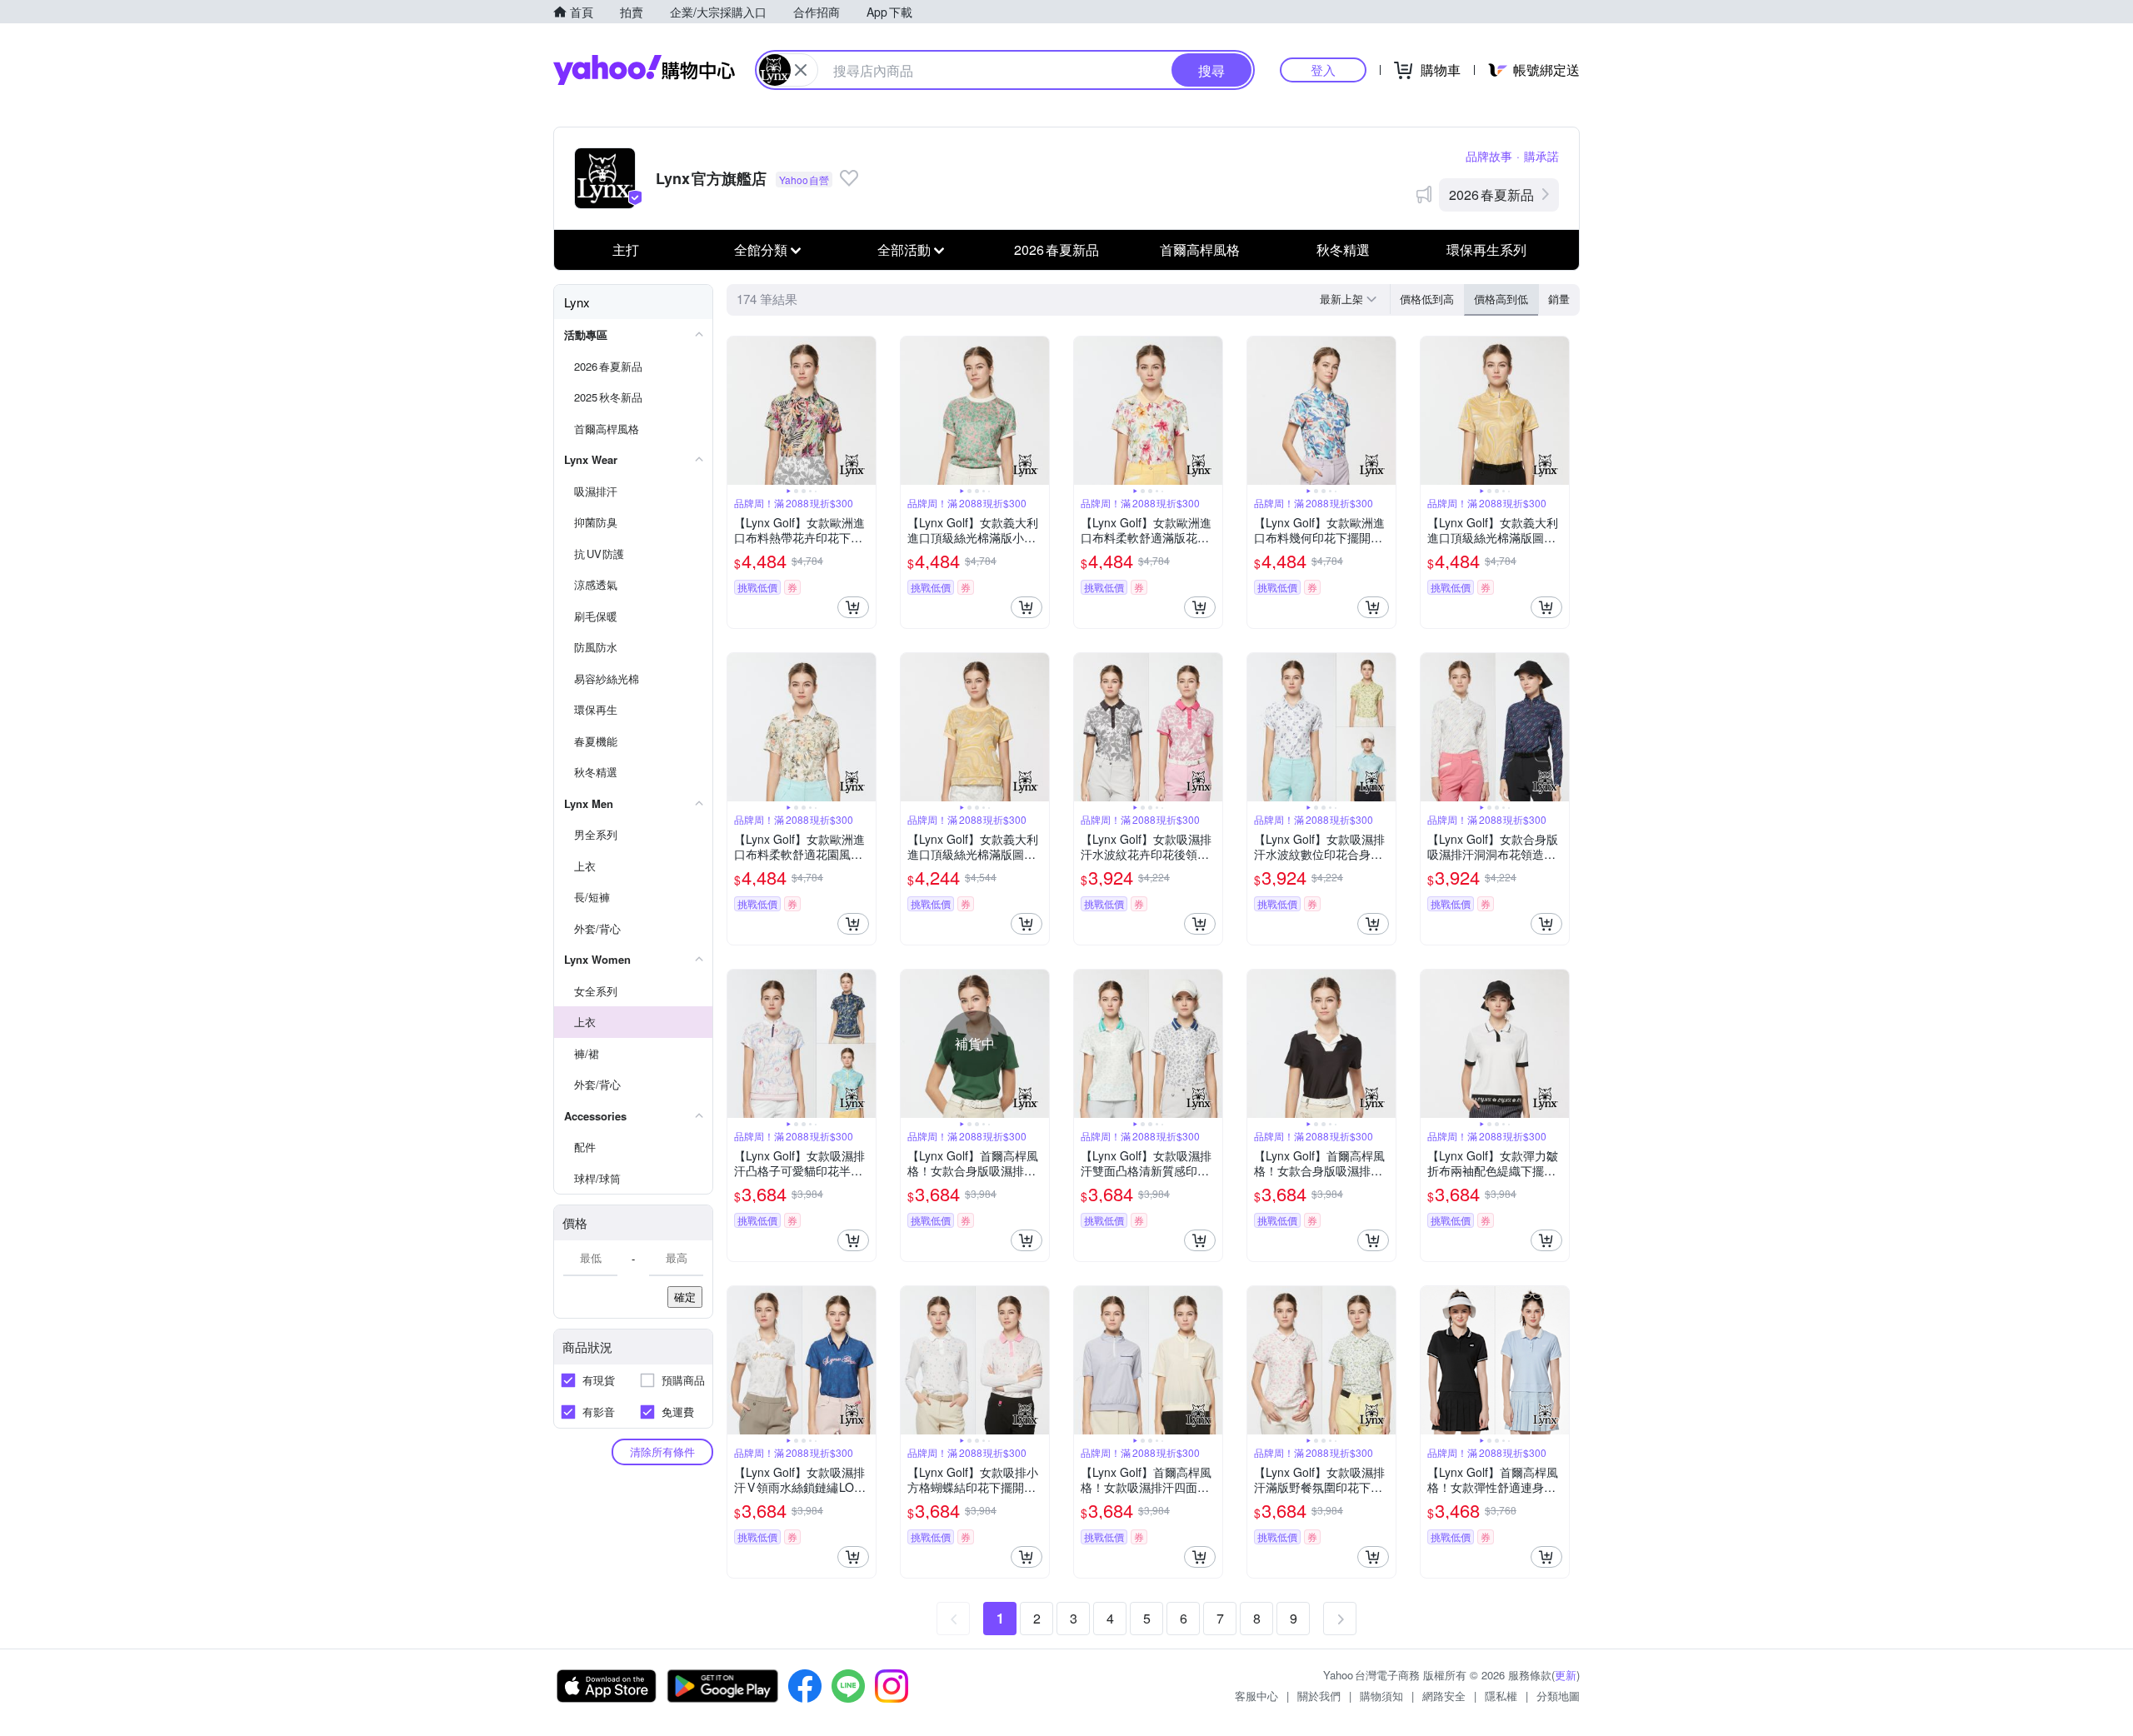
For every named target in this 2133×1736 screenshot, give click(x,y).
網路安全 (1444, 1696)
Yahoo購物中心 (644, 70)
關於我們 (1319, 1696)
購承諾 (1541, 156)
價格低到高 (1427, 299)
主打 (626, 249)
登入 (1323, 70)
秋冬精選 (1343, 249)
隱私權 (1501, 1696)
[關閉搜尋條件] (801, 70)
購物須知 (1381, 1696)
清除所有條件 (662, 1452)
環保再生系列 (1486, 249)
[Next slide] (865, 411)
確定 (685, 1297)
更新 (1566, 1675)
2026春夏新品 (1491, 195)
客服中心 (1256, 1696)
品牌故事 (1489, 156)
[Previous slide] (738, 411)
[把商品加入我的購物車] (853, 607)
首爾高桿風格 (1200, 249)
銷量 (1559, 299)
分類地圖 (1558, 1696)
